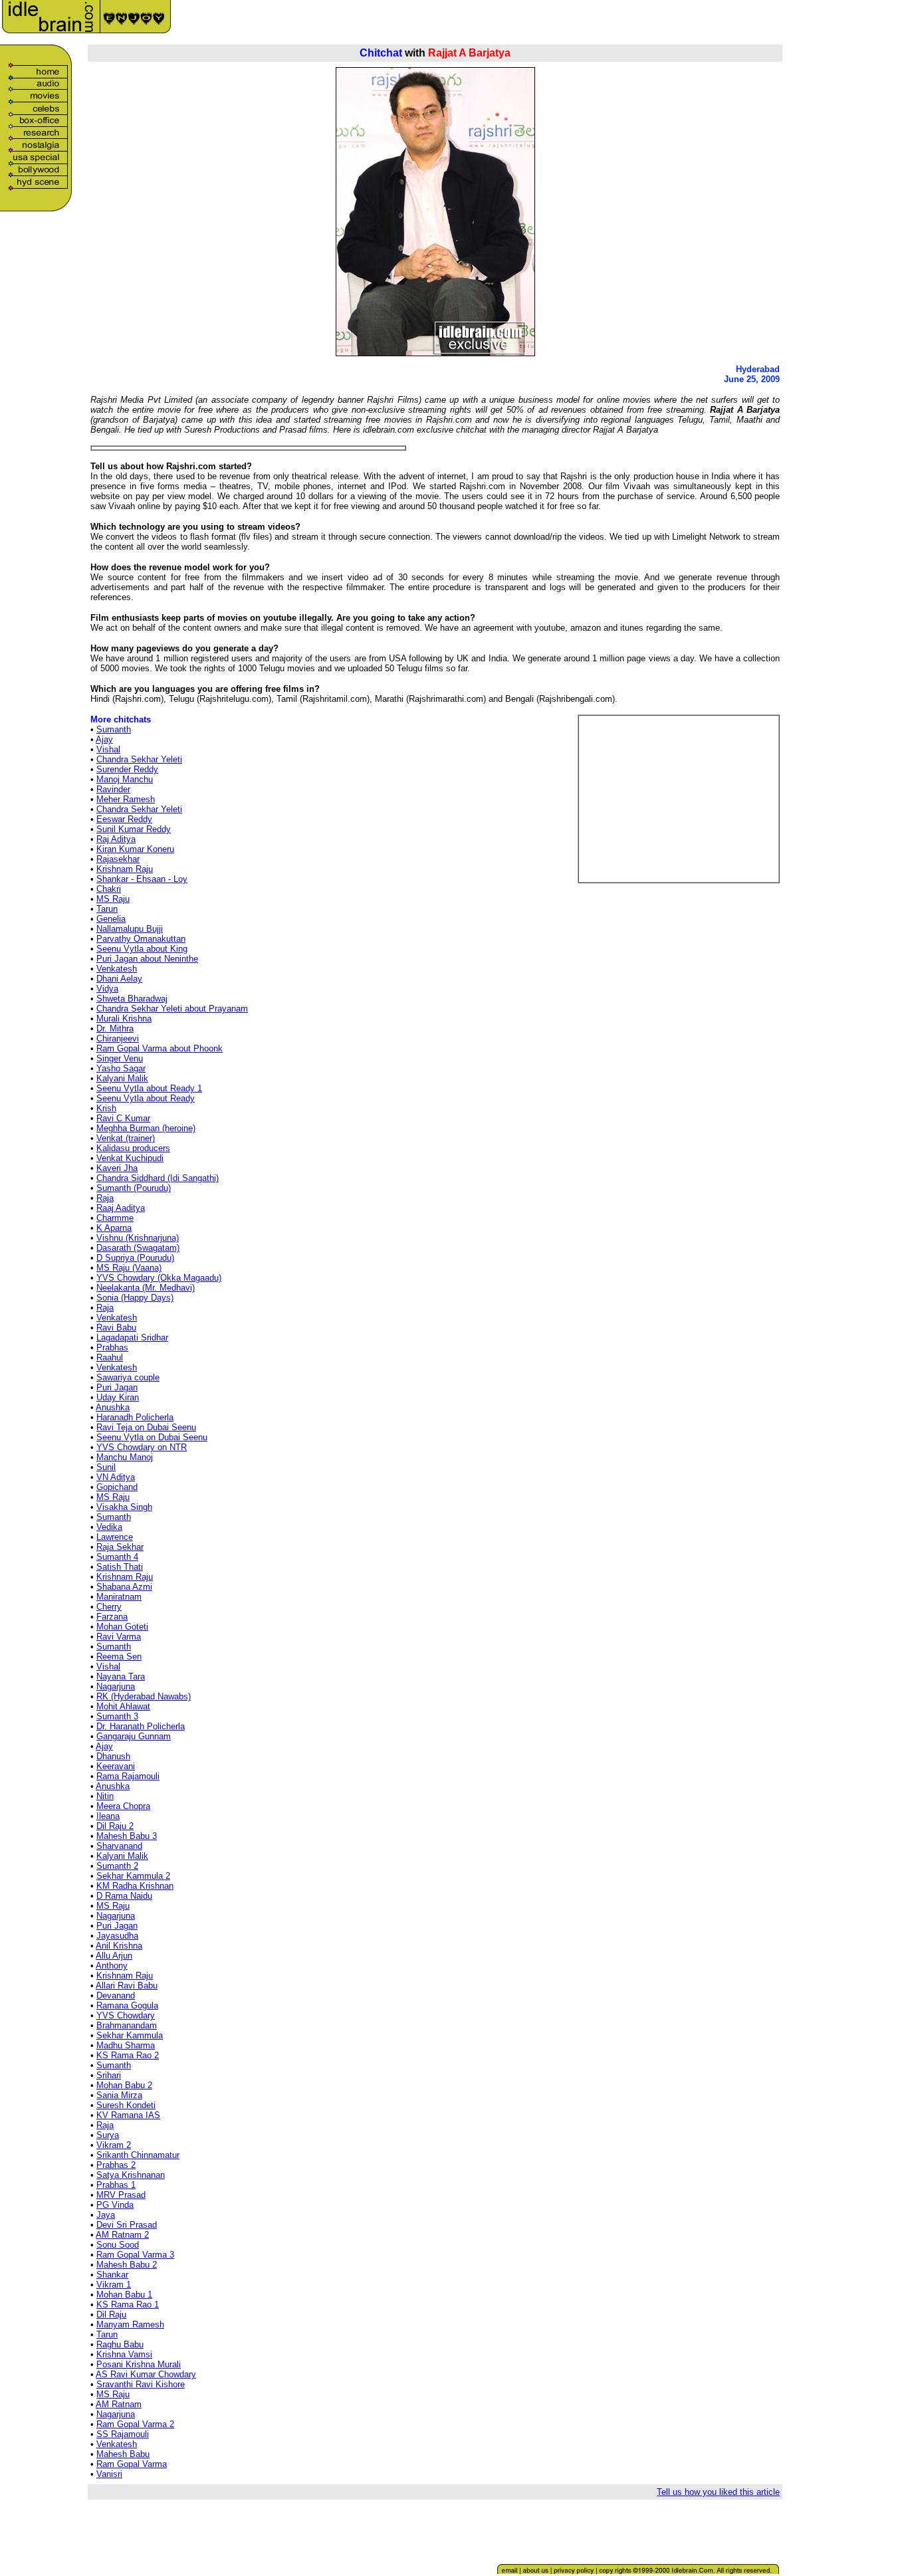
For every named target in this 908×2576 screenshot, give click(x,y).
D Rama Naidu (124, 1896)
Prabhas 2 (116, 2165)
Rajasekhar (118, 859)
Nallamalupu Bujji (130, 929)
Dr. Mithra (115, 1028)
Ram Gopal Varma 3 (135, 2255)
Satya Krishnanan (131, 2175)
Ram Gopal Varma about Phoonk (160, 1048)
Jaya (106, 2215)
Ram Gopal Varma (132, 2464)
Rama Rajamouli (128, 1776)
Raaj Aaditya (121, 1208)
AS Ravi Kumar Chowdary (146, 2374)
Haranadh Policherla (135, 1417)
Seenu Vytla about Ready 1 (149, 1088)
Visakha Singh (124, 1507)
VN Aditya (116, 1477)
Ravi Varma (119, 1637)
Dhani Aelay (119, 979)
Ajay (104, 739)
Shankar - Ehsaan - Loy (142, 879)
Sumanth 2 (117, 1866)
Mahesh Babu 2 (127, 2265)
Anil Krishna (119, 1946)
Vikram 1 (114, 2285)
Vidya (107, 989)
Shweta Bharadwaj (132, 999)
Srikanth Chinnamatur (138, 2155)
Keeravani (116, 1766)
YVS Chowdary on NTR (142, 1447)
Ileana (108, 1816)
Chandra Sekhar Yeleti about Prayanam (172, 1009)
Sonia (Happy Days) (135, 1298)
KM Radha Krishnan (135, 1886)
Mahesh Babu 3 (127, 1836)
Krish (106, 1108)
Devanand (116, 1995)
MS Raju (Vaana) (129, 1268)
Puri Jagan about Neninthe (147, 959)
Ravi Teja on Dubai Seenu (146, 1427)
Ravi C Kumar (123, 1118)
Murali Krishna (124, 1019)
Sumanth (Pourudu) (134, 1188)
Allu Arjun (114, 1956)
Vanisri (109, 2474)
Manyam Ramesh (130, 2324)
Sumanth (114, 729)
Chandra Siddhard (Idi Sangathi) (158, 1178)
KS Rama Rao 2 (128, 2055)
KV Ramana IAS (128, 2115)
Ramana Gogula (127, 2005)
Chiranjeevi (118, 1038)
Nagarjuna (116, 1686)
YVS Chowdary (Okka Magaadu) (159, 1278)
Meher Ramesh (126, 799)
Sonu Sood (118, 2245)
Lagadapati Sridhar (132, 1338)
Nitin (105, 1796)
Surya (108, 2135)
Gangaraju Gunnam (134, 1736)
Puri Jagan (117, 1387)
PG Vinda (115, 2205)
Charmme (115, 1218)
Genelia (111, 919)
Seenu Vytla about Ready (146, 1098)
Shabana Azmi (124, 1587)
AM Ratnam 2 (122, 2235)
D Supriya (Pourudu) (135, 1258)
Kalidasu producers (133, 1148)
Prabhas (112, 1347)
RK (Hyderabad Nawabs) (144, 1696)
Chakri (109, 889)
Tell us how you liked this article (718, 2492)
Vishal (108, 749)
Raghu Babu (120, 2344)
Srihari (109, 2075)
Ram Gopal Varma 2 (135, 2424)
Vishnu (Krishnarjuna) (138, 1238)
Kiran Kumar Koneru (135, 849)
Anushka (113, 1407)
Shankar (112, 2275)
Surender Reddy (127, 769)
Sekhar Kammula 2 (133, 1876)
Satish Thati (120, 1567)
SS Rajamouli (123, 2434)
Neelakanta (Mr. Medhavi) (146, 1288)
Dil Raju (111, 2314)
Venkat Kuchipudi (130, 1158)
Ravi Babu (116, 1328)
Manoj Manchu (125, 779)
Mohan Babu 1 (124, 2295)
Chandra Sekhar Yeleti (139, 759)
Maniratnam (119, 1597)
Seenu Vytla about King (142, 949)
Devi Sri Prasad (127, 2225)
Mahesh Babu (123, 2454)
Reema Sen (119, 1657)
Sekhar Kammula (130, 2035)
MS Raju (113, 899)
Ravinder (113, 789)
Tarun (107, 909)
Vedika (109, 1527)
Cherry (109, 1607)
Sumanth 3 (117, 1716)
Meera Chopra (123, 1806)
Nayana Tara (121, 1676)
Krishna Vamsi (124, 2354)
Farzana (112, 1617)
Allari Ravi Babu (127, 1986)
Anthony (112, 1966)
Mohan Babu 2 (124, 2085)
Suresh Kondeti (126, 2105)
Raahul (110, 1357)
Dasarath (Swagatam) (138, 1248)
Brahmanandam (127, 2025)
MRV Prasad (121, 2195)
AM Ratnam (119, 2404)
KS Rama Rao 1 (128, 2305)
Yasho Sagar (121, 1068)
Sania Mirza (119, 2095)
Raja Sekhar (120, 1547)
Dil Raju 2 (115, 1826)
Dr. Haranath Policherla (141, 1726)
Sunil (106, 1467)
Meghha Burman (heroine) (146, 1128)
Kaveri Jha (117, 1168)
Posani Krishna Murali (139, 2364)
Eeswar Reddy (124, 819)
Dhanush (113, 1756)
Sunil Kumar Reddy (134, 829)
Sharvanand (119, 1846)
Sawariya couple (128, 1377)
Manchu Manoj (125, 1457)
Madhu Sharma (126, 2045)
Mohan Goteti (122, 1627)
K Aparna (114, 1228)
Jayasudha (117, 1936)
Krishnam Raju (125, 869)
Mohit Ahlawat (123, 1706)
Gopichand (117, 1487)
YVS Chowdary (126, 2015)
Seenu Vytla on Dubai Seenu (152, 1437)
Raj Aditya (116, 839)
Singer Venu (120, 1058)
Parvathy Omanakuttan (141, 939)
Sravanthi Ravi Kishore (141, 2384)
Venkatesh (117, 969)
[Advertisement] (716, 21)
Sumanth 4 (117, 1557)
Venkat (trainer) (126, 1138)
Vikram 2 (114, 2145)
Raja (105, 1198)
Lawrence (115, 1537)
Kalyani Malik (122, 1078)
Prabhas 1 (116, 2185)
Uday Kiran (118, 1397)
